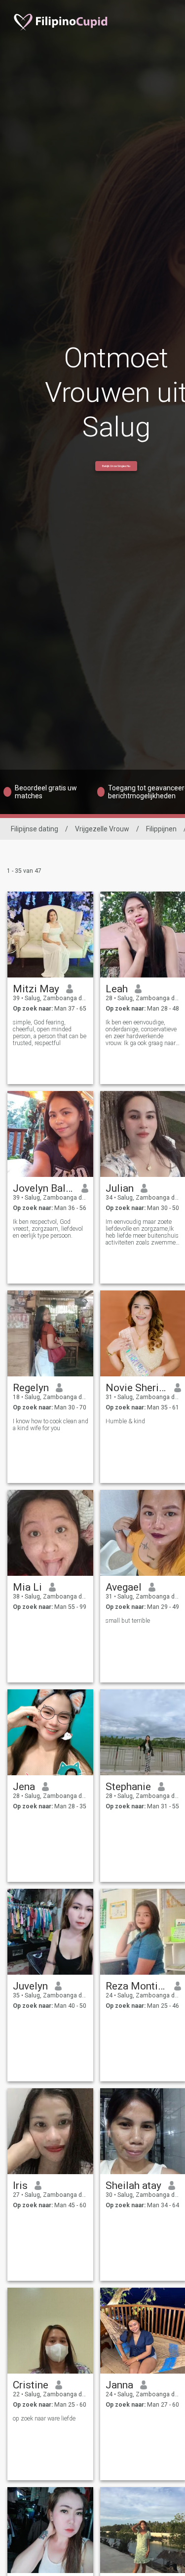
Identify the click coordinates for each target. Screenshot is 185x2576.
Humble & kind (125, 1421)
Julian (120, 1188)
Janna (119, 2385)
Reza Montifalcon (136, 1986)
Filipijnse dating (35, 829)
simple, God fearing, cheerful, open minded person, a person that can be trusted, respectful (50, 1033)
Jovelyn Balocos (44, 1188)
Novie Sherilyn (136, 1388)
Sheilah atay (133, 2186)
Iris (20, 2186)
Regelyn (31, 1388)
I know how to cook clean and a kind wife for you (51, 1425)
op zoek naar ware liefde (44, 2419)
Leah (117, 989)
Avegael (124, 1587)
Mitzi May (36, 989)
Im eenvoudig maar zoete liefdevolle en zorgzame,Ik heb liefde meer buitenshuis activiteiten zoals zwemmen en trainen (142, 1232)
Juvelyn (30, 1986)
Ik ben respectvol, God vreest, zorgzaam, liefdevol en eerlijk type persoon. (48, 1229)
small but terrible (128, 1621)
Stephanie (128, 1787)
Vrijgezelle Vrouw (102, 829)
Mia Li (27, 1587)
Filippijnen (161, 829)
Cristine (31, 2385)
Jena (24, 1787)
